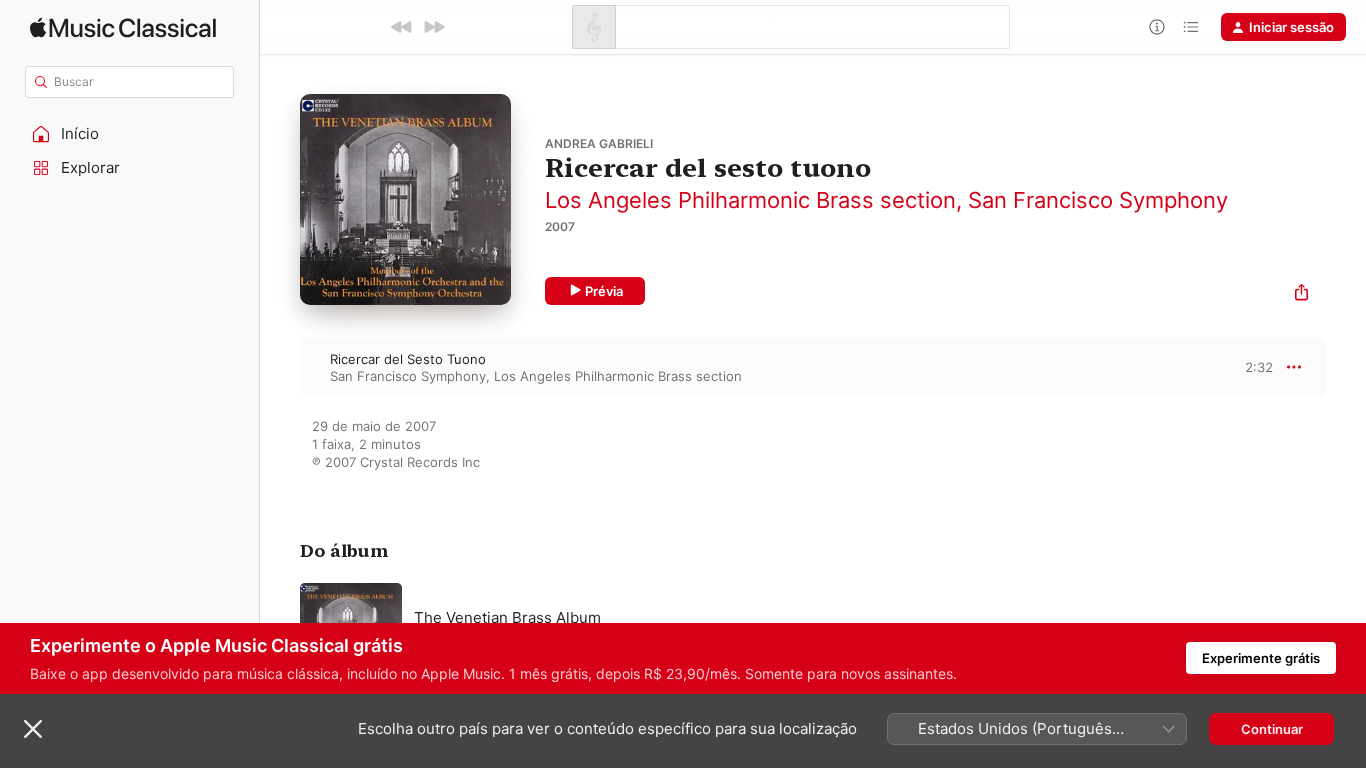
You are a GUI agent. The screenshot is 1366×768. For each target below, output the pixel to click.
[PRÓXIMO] (434, 27)
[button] (130, 134)
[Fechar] (33, 729)
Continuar (1272, 729)
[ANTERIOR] (402, 27)
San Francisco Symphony (1098, 200)
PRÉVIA (1255, 367)
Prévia (604, 291)
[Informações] (1157, 27)
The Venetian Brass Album (507, 617)
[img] (123, 27)
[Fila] (1191, 27)
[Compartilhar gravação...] (1301, 294)
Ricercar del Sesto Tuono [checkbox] (408, 359)
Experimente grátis (1261, 658)
